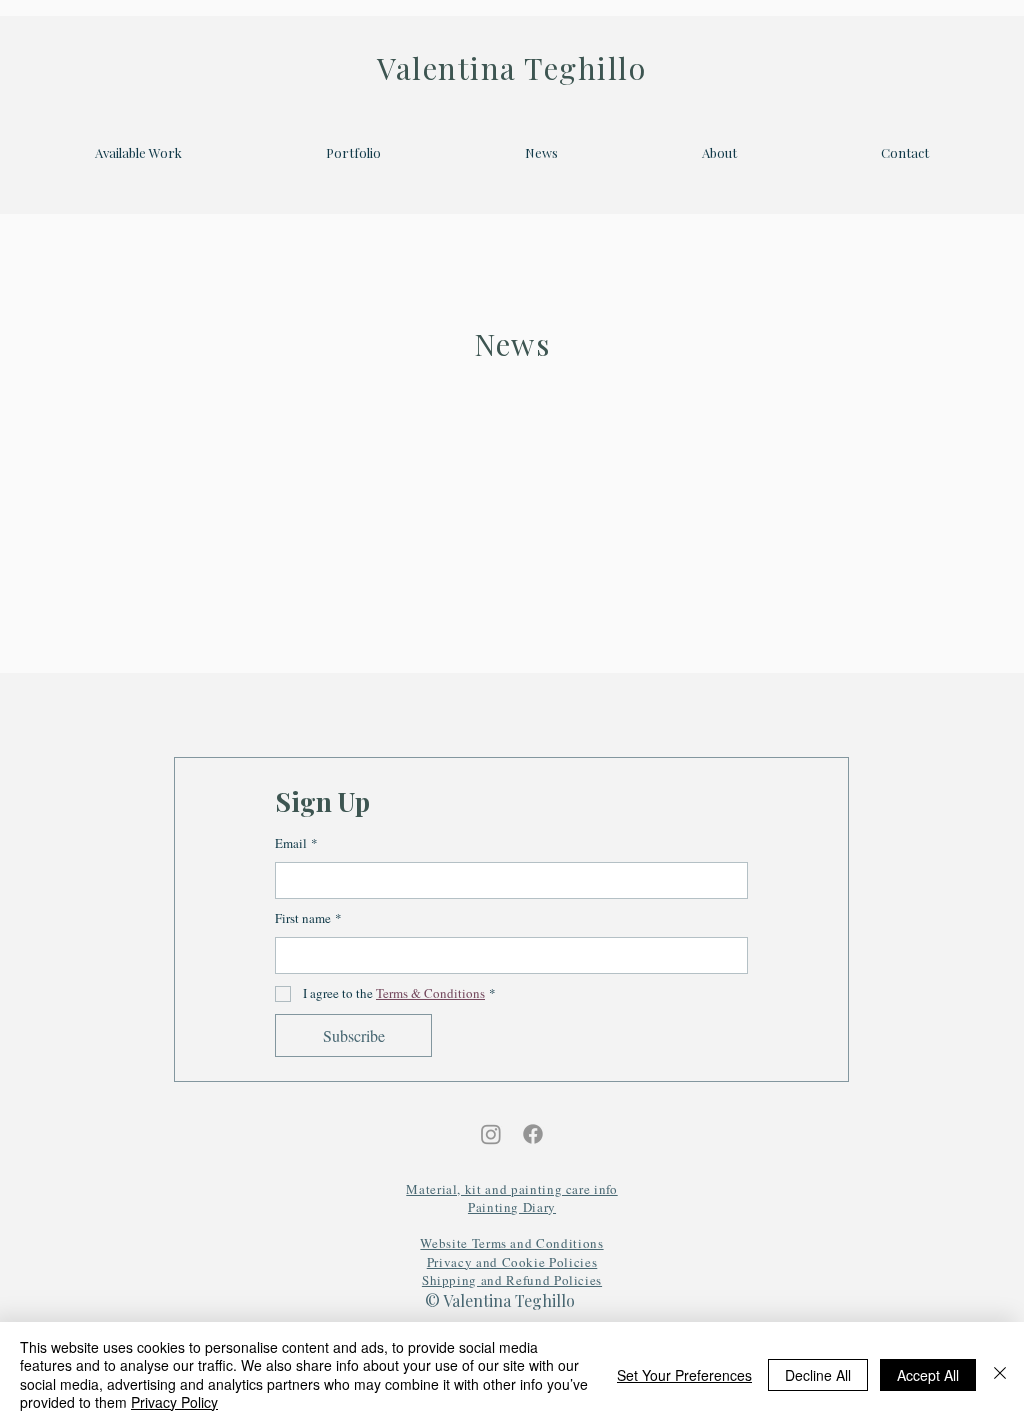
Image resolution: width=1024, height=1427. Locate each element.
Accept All (928, 1375)
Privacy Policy (174, 1402)
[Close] (1000, 1374)
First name (308, 918)
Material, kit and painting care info (511, 1189)
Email (296, 843)
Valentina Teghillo (511, 68)
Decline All (818, 1375)
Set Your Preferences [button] (684, 1375)
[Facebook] (533, 1134)
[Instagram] (491, 1134)
